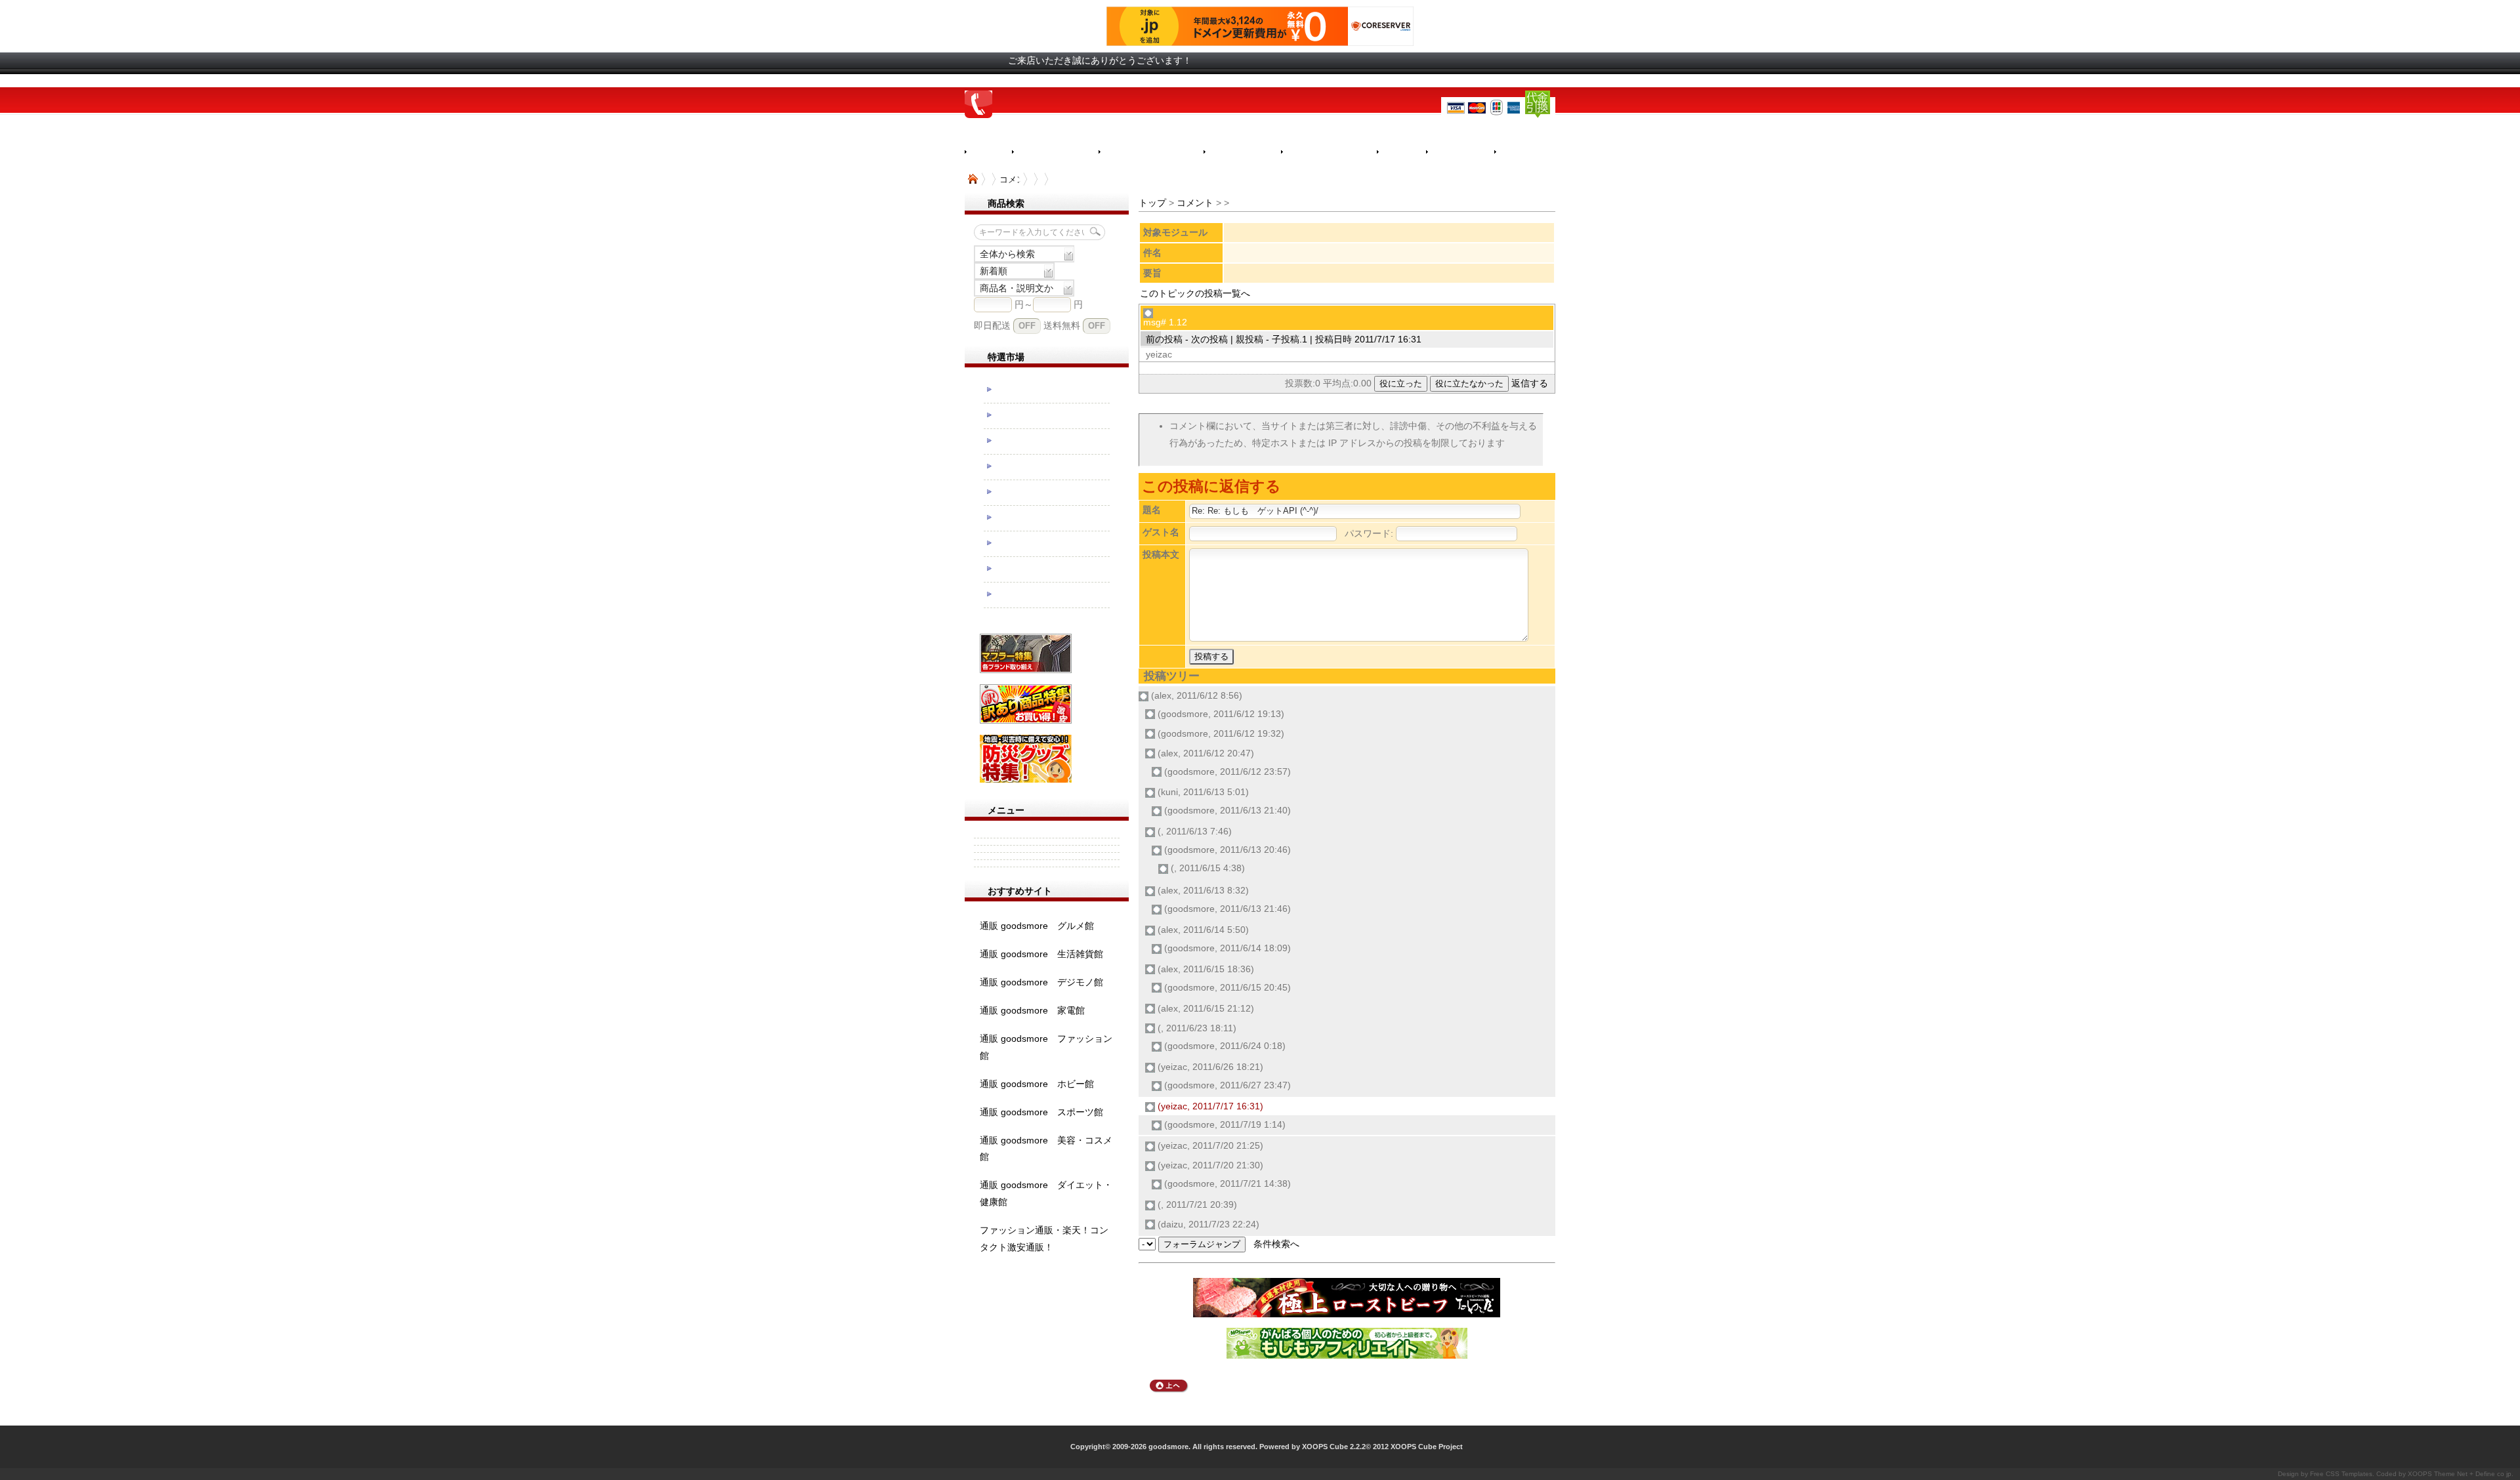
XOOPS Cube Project (1427, 1447)
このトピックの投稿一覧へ (1195, 293)
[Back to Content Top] (1169, 1389)
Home (988, 152)
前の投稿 (1164, 339)
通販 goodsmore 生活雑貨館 (1041, 954)
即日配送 (992, 325)
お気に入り (1460, 152)
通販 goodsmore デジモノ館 (1041, 982)
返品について (1242, 152)
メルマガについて (1329, 152)
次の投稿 (1209, 339)
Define (2485, 1474)
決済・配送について (1151, 152)
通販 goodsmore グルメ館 (1037, 926)
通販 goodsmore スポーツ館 (1041, 1112)
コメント (1195, 203)
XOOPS (2420, 1474)
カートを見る (1533, 152)
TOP (973, 179)
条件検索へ (1276, 1244)
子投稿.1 (1290, 339)
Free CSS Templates (2341, 1474)
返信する (1530, 383)
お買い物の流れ (1055, 152)
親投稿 (1249, 339)
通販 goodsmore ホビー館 (1037, 1084)
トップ (1152, 203)
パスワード (1368, 533)
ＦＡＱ (1401, 152)
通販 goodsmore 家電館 (1032, 1010)
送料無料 (1062, 325)
